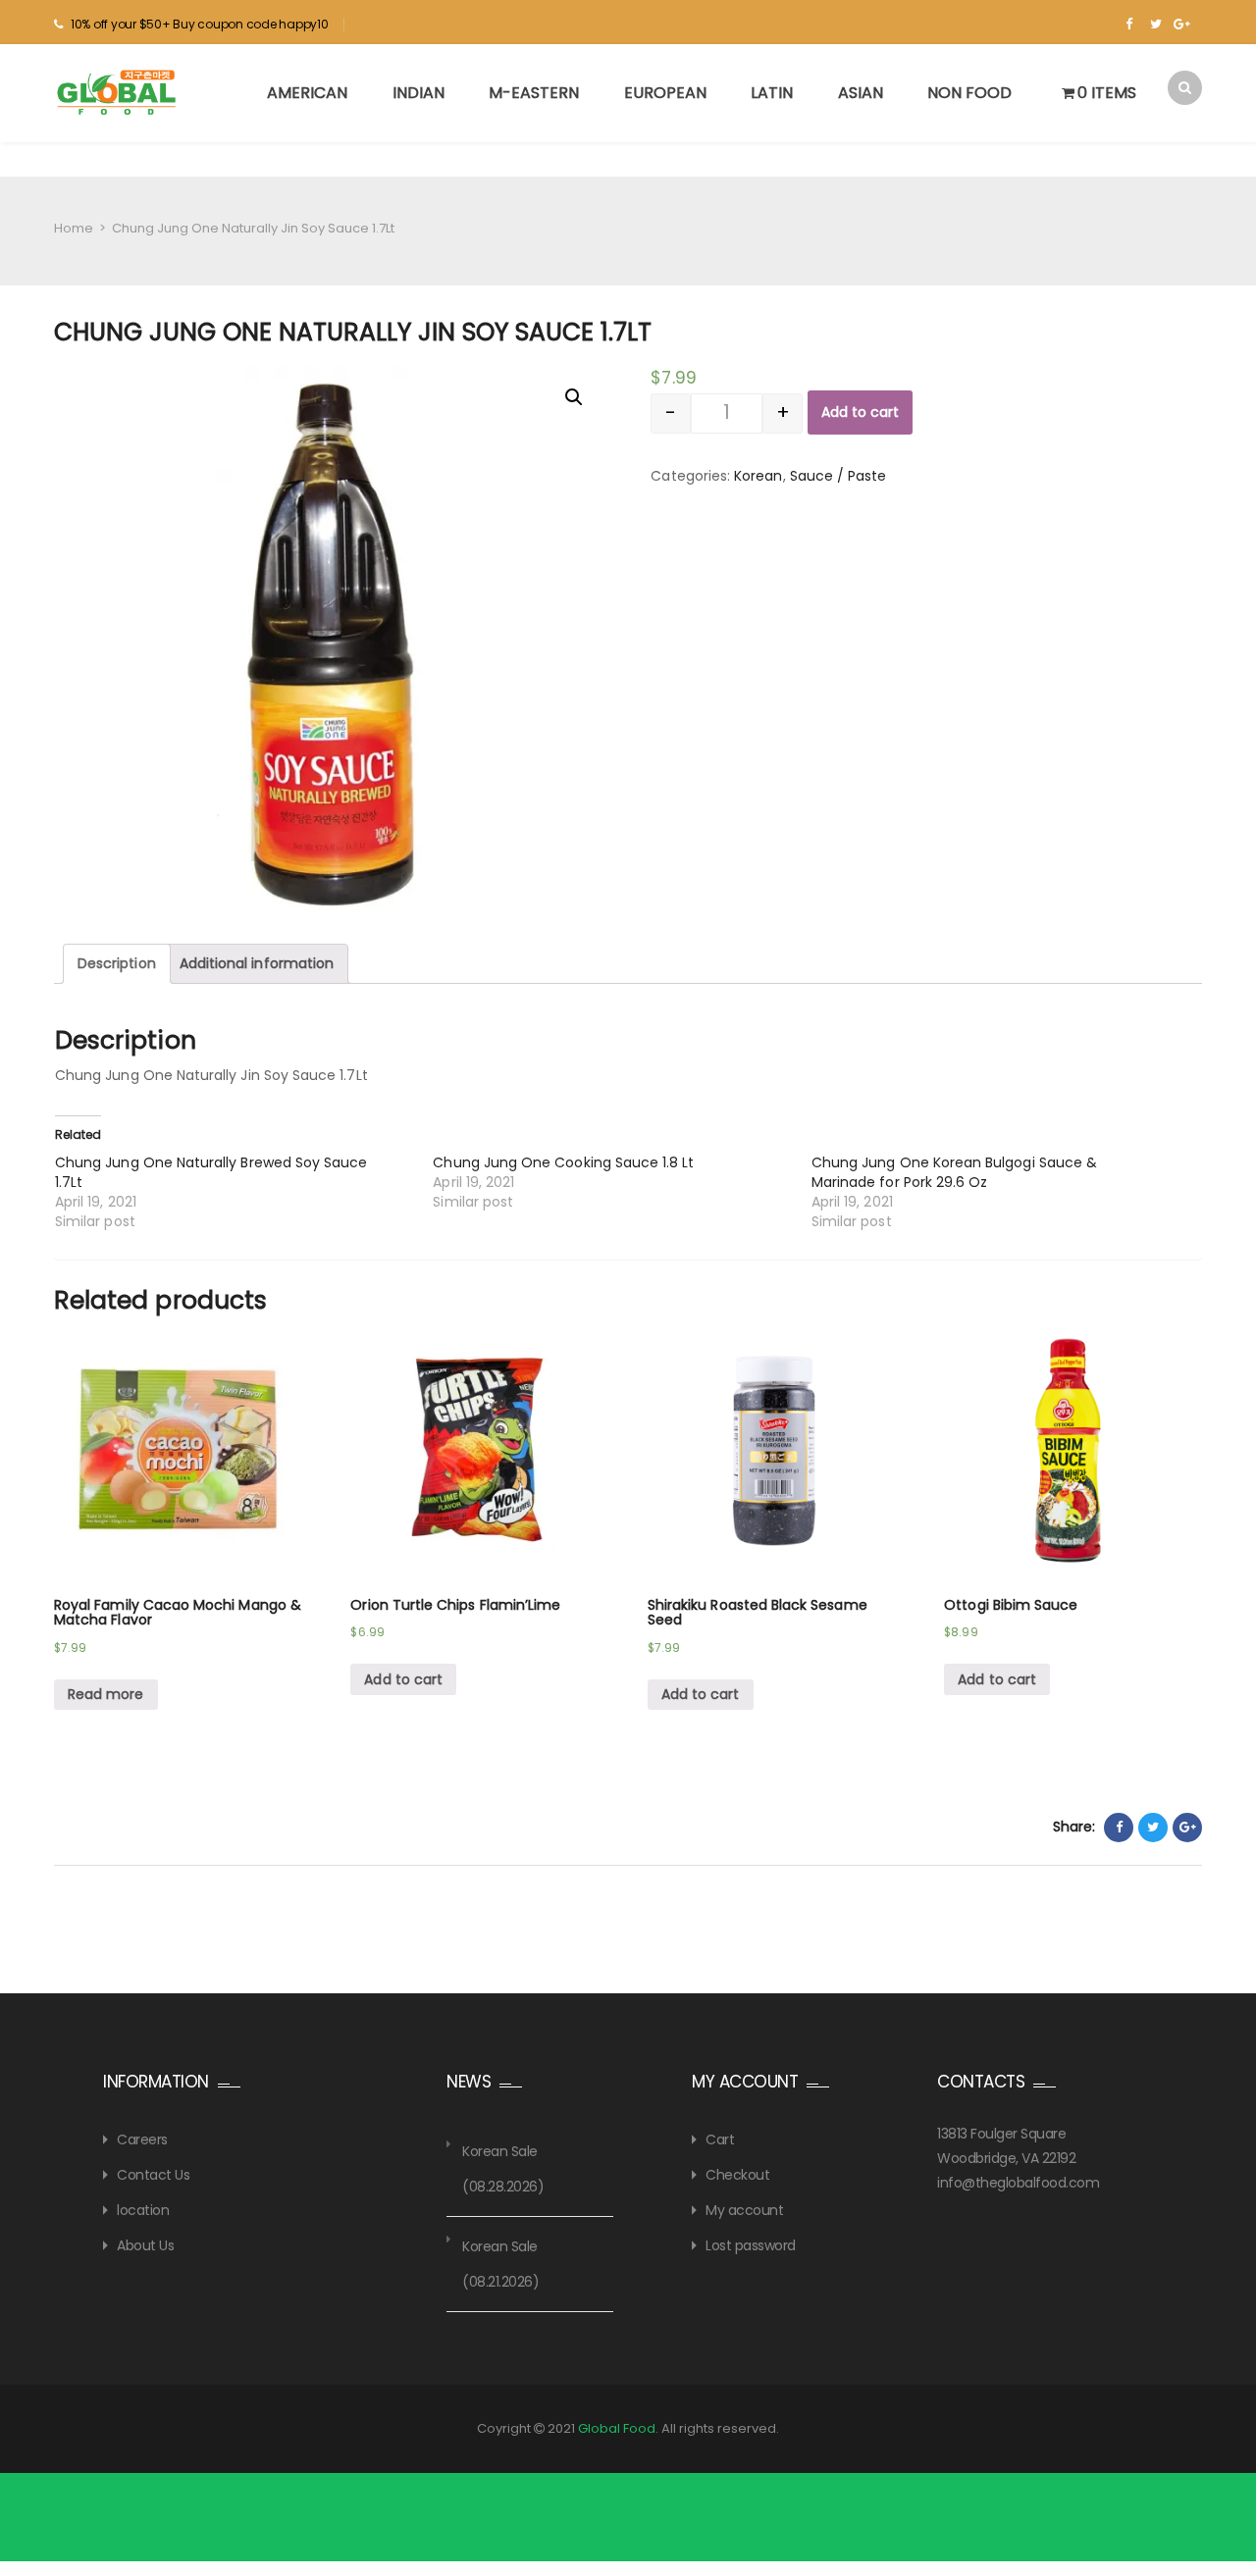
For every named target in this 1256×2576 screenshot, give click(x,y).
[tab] (117, 964)
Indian (419, 93)
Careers (142, 2139)
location (143, 2210)
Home (74, 228)
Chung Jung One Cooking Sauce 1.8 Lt (563, 1162)
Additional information (257, 963)
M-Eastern (534, 93)
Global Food (617, 2428)
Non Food (969, 93)
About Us (145, 2245)
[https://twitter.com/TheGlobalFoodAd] (1155, 25)
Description (117, 963)
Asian (861, 93)
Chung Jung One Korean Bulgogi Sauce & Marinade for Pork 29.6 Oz (954, 1172)
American (307, 93)
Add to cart (860, 412)
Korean (758, 476)
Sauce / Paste (838, 476)
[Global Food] (119, 92)
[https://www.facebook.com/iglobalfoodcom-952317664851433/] (1129, 25)
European (665, 93)
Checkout (737, 2175)
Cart (720, 2139)
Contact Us (153, 2175)
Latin (772, 93)
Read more (106, 1694)
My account (744, 2210)
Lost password (751, 2245)
